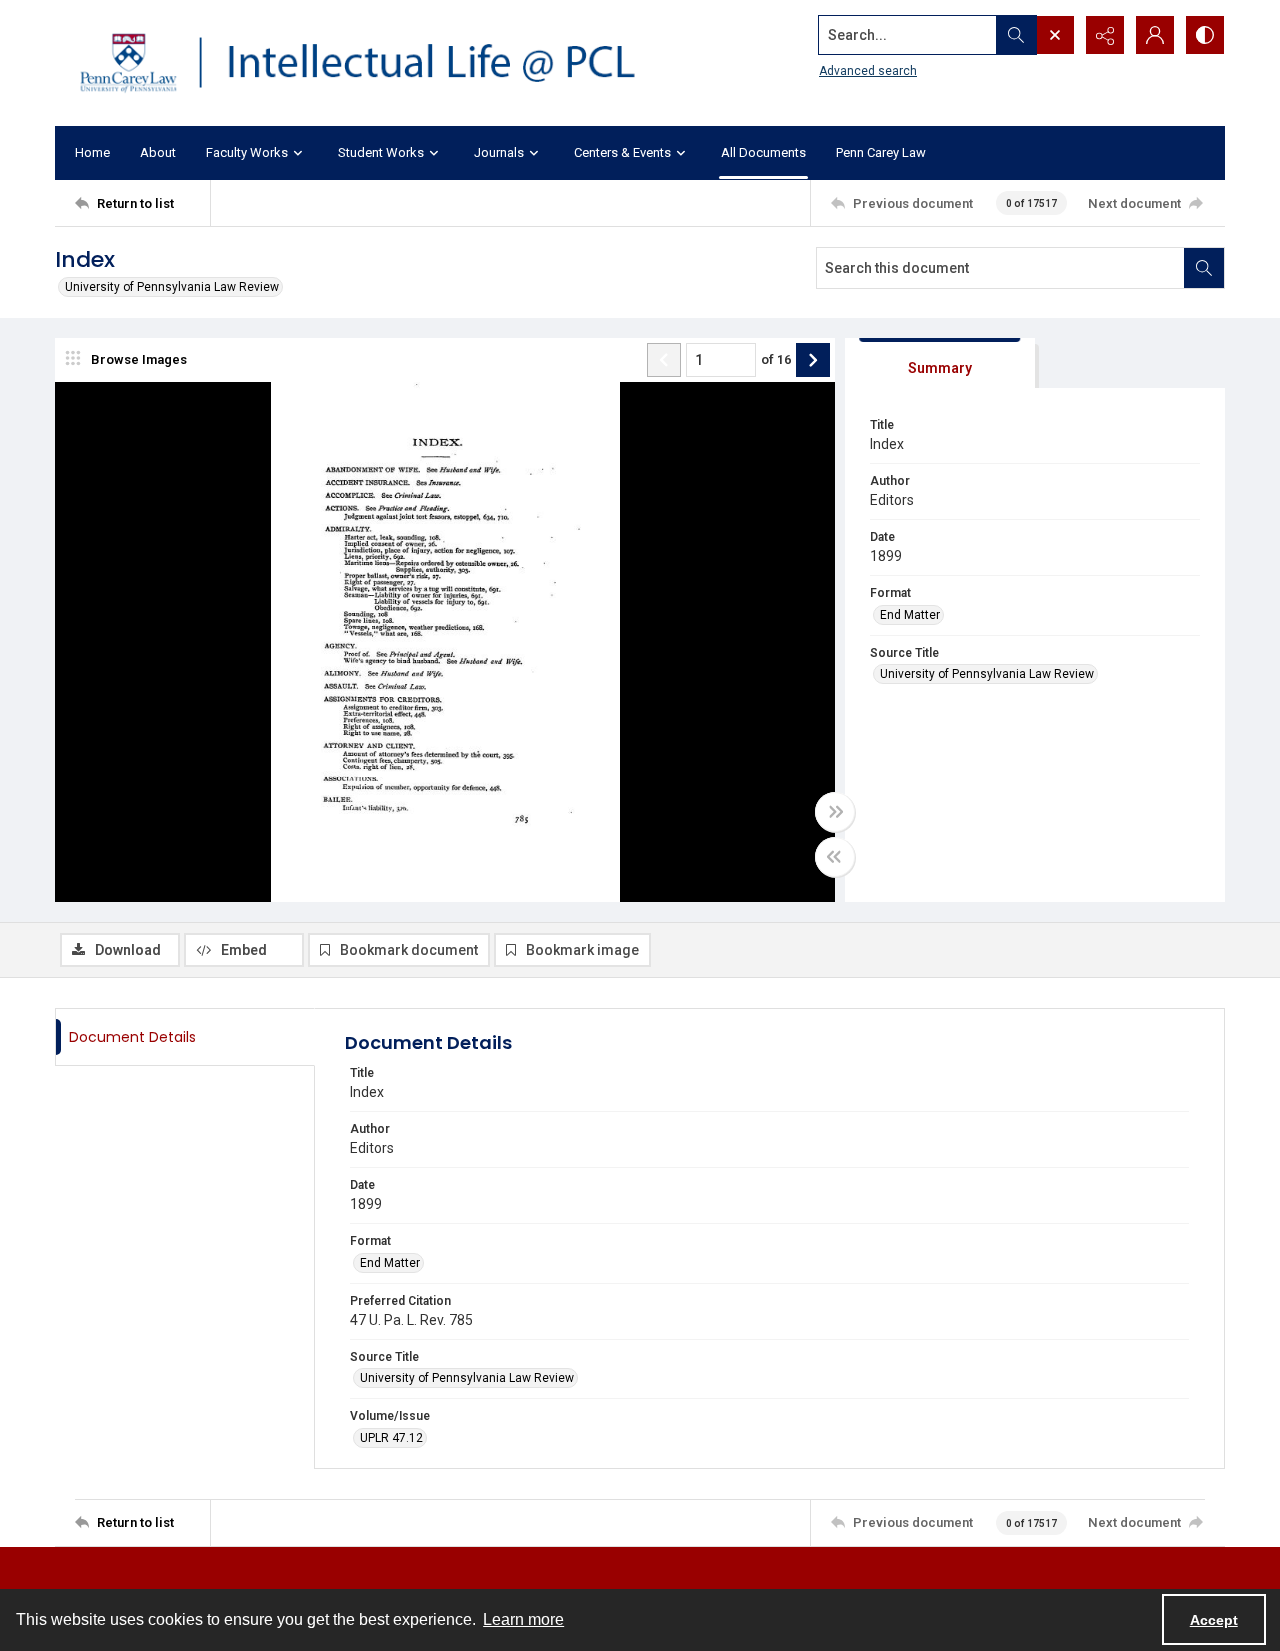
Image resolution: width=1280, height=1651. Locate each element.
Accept (1214, 1620)
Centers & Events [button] (622, 152)
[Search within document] (1204, 268)
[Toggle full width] (835, 812)
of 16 (776, 359)
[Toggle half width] (835, 857)
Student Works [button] (381, 152)
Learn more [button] (523, 1619)
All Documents (763, 152)
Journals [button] (499, 152)
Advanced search (868, 71)
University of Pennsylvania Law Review (172, 287)
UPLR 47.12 (391, 1438)
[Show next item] (813, 360)
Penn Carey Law (881, 152)
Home (92, 152)
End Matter (910, 615)
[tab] (940, 363)
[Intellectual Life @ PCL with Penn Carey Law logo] (375, 63)
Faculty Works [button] (247, 152)
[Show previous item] (664, 360)
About (158, 152)
